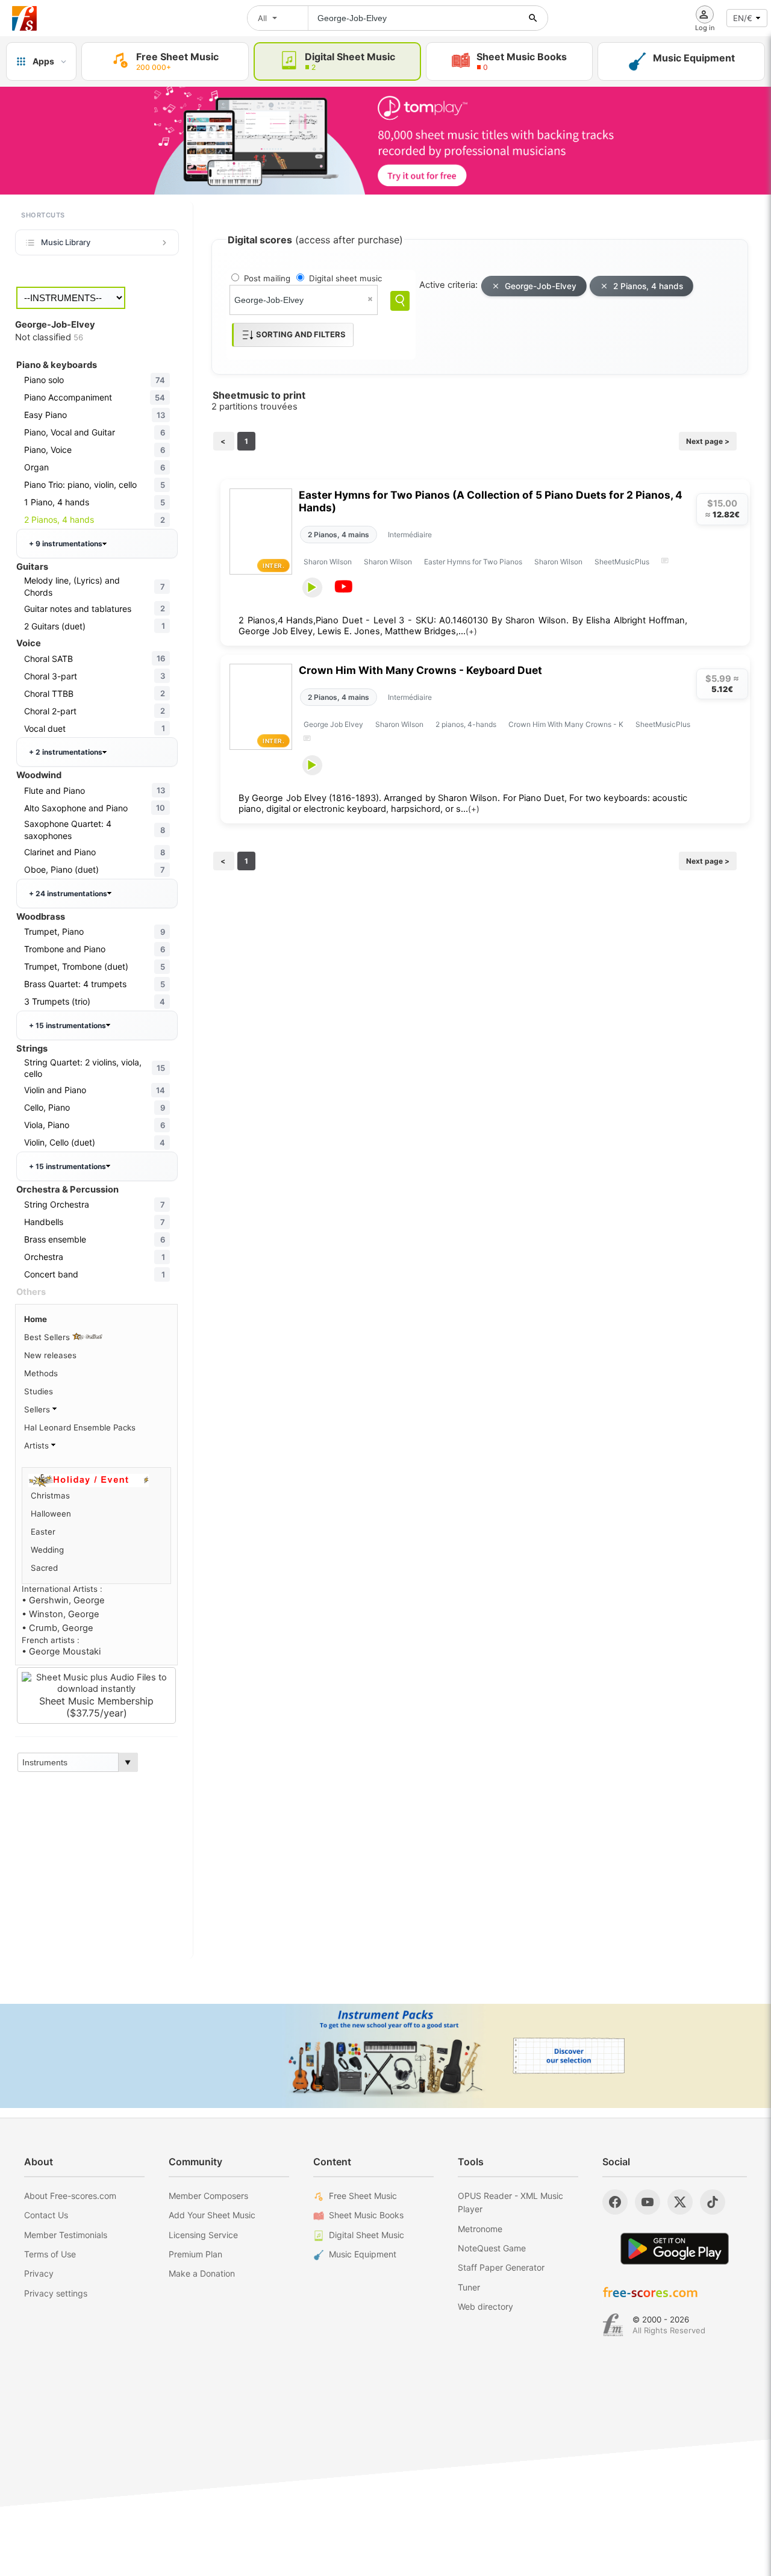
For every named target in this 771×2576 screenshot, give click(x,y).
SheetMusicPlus (622, 562)
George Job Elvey (333, 724)
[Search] (400, 301)
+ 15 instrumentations (67, 1025)
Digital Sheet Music (367, 2235)
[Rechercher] (533, 18)
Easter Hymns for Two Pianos (473, 562)
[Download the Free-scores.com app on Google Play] (675, 2249)
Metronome (480, 2229)
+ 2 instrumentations (66, 752)
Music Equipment (363, 2254)
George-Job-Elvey (541, 286)
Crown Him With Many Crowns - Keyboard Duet (420, 670)
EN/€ (743, 18)
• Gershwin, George (63, 1600)
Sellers (38, 1409)
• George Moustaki (61, 1651)
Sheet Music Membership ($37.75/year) (96, 1707)
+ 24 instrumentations (68, 893)
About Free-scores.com (70, 2196)
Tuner (469, 2287)
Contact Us (46, 2215)
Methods (41, 1373)
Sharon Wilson (328, 562)
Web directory (485, 2306)
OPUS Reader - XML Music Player (510, 2202)
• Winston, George (61, 1614)
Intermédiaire (410, 535)
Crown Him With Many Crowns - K (566, 724)
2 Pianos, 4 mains (339, 535)
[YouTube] (648, 2202)
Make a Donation (202, 2273)
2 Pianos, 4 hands (648, 286)
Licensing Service (203, 2235)
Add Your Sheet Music (212, 2215)
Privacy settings (56, 2293)
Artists (38, 1445)
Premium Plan (195, 2254)
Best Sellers (48, 1337)
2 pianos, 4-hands (466, 724)
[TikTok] (713, 2202)
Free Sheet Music (363, 2196)
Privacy (39, 2273)
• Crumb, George (58, 1628)
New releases (50, 1355)
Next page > (708, 441)
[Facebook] (615, 2202)
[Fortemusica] (613, 2325)
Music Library (66, 242)
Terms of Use (50, 2254)
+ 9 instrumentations (66, 544)
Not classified (49, 337)
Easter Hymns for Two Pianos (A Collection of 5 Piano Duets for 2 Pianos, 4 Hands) (491, 501)
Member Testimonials (66, 2235)
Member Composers (208, 2196)
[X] (680, 2202)
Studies (39, 1391)
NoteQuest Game (492, 2248)
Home (36, 1319)
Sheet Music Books (366, 2215)
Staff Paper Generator (501, 2267)
